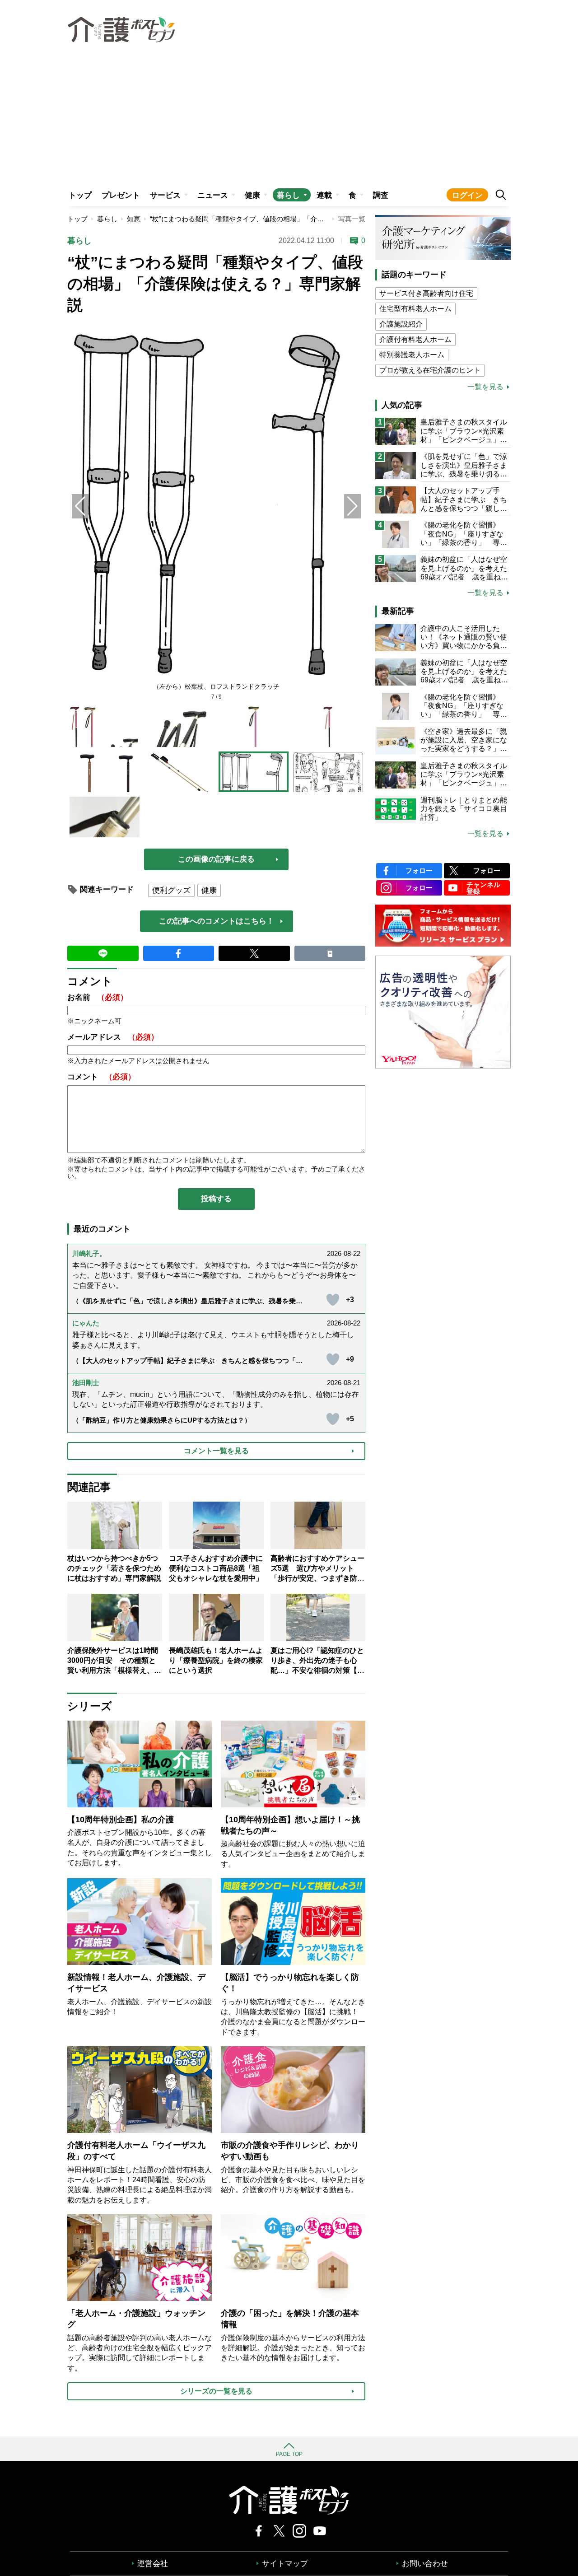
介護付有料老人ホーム (415, 339)
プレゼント (121, 195)
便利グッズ (171, 890)
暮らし (288, 195)
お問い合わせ (425, 2564)
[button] (352, 506)
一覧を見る (485, 387)
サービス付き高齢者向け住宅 (426, 293)
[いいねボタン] (333, 1300)
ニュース (213, 195)
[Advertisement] (289, 116)
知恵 (134, 219)
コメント (101, 1077)
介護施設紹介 (401, 324)
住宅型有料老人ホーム (415, 309)
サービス (165, 195)
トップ (80, 195)
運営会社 (153, 2564)
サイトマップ (285, 2564)
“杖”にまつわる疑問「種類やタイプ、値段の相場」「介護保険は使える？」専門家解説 (281, 219)
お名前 (98, 997)
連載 (324, 195)
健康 (252, 195)
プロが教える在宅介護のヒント (430, 370)
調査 (381, 195)
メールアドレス (113, 1037)
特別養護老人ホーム (412, 355)
